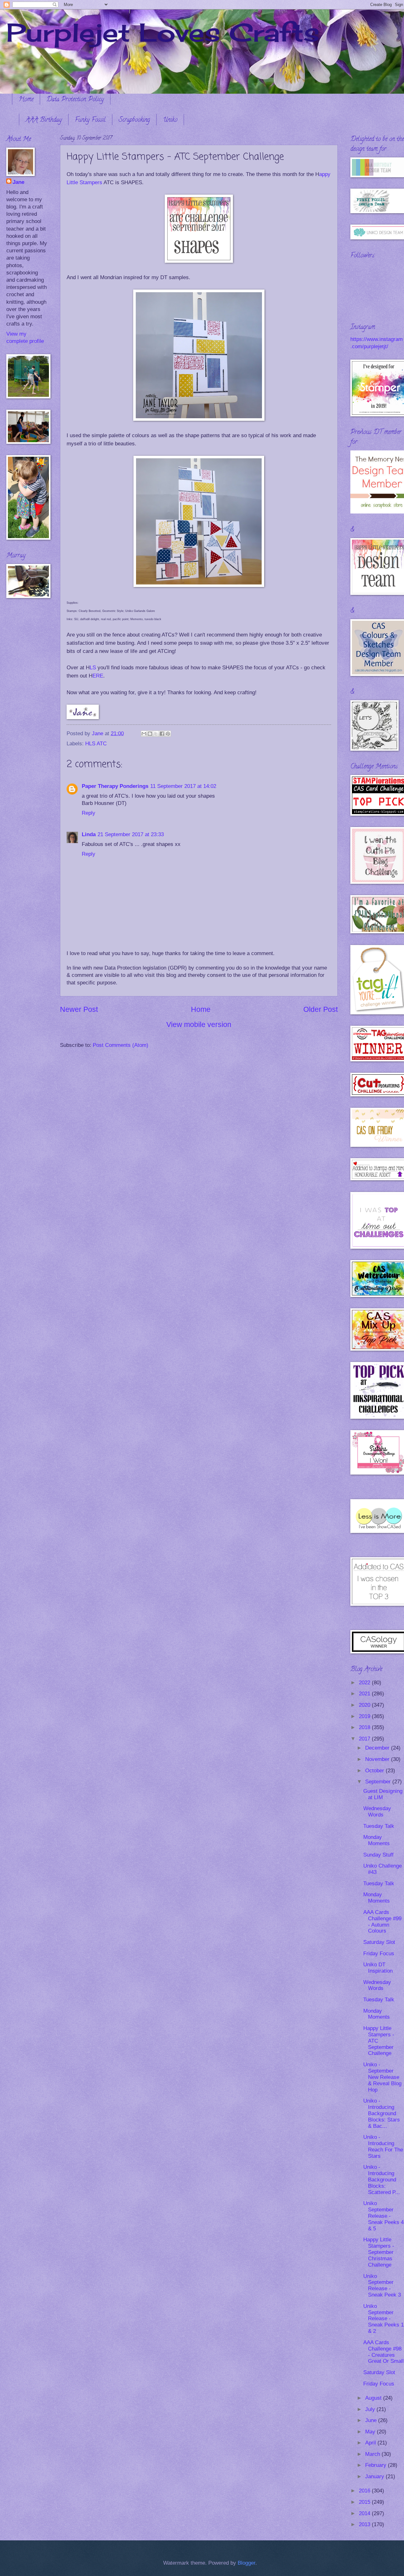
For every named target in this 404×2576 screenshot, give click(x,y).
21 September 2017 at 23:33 (131, 834)
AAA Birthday (44, 120)
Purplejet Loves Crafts (163, 32)
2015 (365, 2502)
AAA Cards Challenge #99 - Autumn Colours (382, 1922)
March (373, 2454)
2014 (365, 2513)
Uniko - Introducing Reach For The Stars (383, 2147)
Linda (89, 834)
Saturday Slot (379, 1942)
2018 (365, 1727)
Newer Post (79, 1009)
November (378, 1759)
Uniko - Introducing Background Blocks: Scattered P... (382, 2180)
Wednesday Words (377, 1812)
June (372, 2420)
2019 (365, 1716)
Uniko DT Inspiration (378, 1968)
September (379, 1782)
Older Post (321, 1009)
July (371, 2409)
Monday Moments (377, 1840)
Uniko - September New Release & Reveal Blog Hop (382, 2077)
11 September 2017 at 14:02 (183, 786)
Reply (89, 813)
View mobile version (199, 1024)
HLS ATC (96, 744)
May (371, 2432)
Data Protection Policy (75, 100)
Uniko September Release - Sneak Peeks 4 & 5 (383, 2216)
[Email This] (144, 734)
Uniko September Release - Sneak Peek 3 (382, 2286)
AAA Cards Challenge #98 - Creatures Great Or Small (383, 2352)
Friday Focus (379, 1954)
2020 (365, 1705)
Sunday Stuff (378, 1855)
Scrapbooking (134, 120)
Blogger (247, 2563)
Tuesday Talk (379, 1826)
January (375, 2476)
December (378, 1748)
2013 (365, 2524)
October (375, 1771)
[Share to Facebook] (162, 734)
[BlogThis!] (150, 734)
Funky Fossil (90, 120)
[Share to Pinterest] (168, 734)
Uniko (170, 120)
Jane (18, 182)
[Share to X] (156, 734)
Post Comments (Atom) (121, 1045)
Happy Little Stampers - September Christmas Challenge (379, 2252)
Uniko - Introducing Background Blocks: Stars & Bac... (382, 2113)
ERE (98, 676)
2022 (365, 1683)
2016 (365, 2491)
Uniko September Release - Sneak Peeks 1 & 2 (383, 2319)
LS (93, 667)
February (377, 2465)
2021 (365, 1694)
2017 (365, 1739)
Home (26, 100)
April (371, 2443)
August (374, 2398)
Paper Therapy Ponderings (115, 786)
